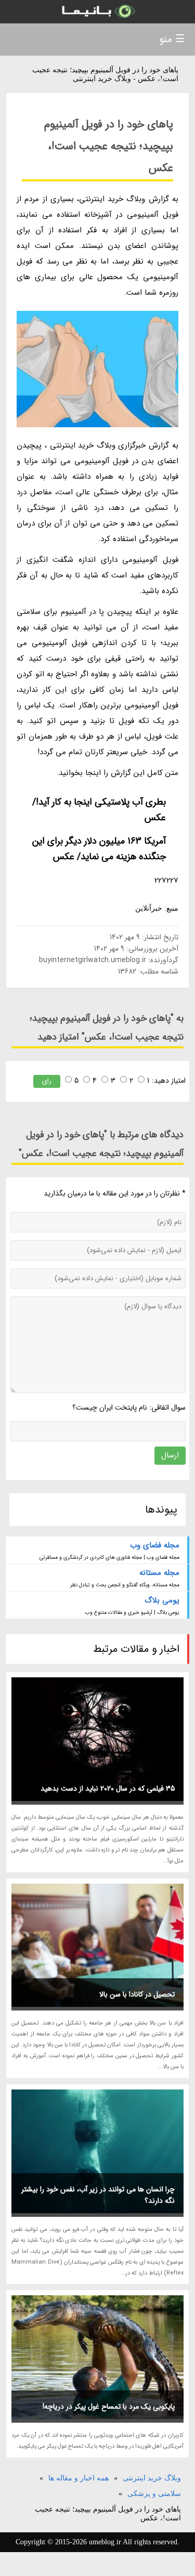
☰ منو (172, 39)
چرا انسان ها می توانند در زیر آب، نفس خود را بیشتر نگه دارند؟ (98, 2195)
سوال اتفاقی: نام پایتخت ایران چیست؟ (129, 1408)
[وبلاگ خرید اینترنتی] (97, 12)
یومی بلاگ (162, 1600)
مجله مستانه (159, 1573)
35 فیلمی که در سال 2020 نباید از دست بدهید (108, 1789)
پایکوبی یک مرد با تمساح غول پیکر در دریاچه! (109, 2407)
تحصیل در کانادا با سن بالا (137, 1994)
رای (47, 1081)
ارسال (170, 1455)
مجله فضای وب (155, 1545)
